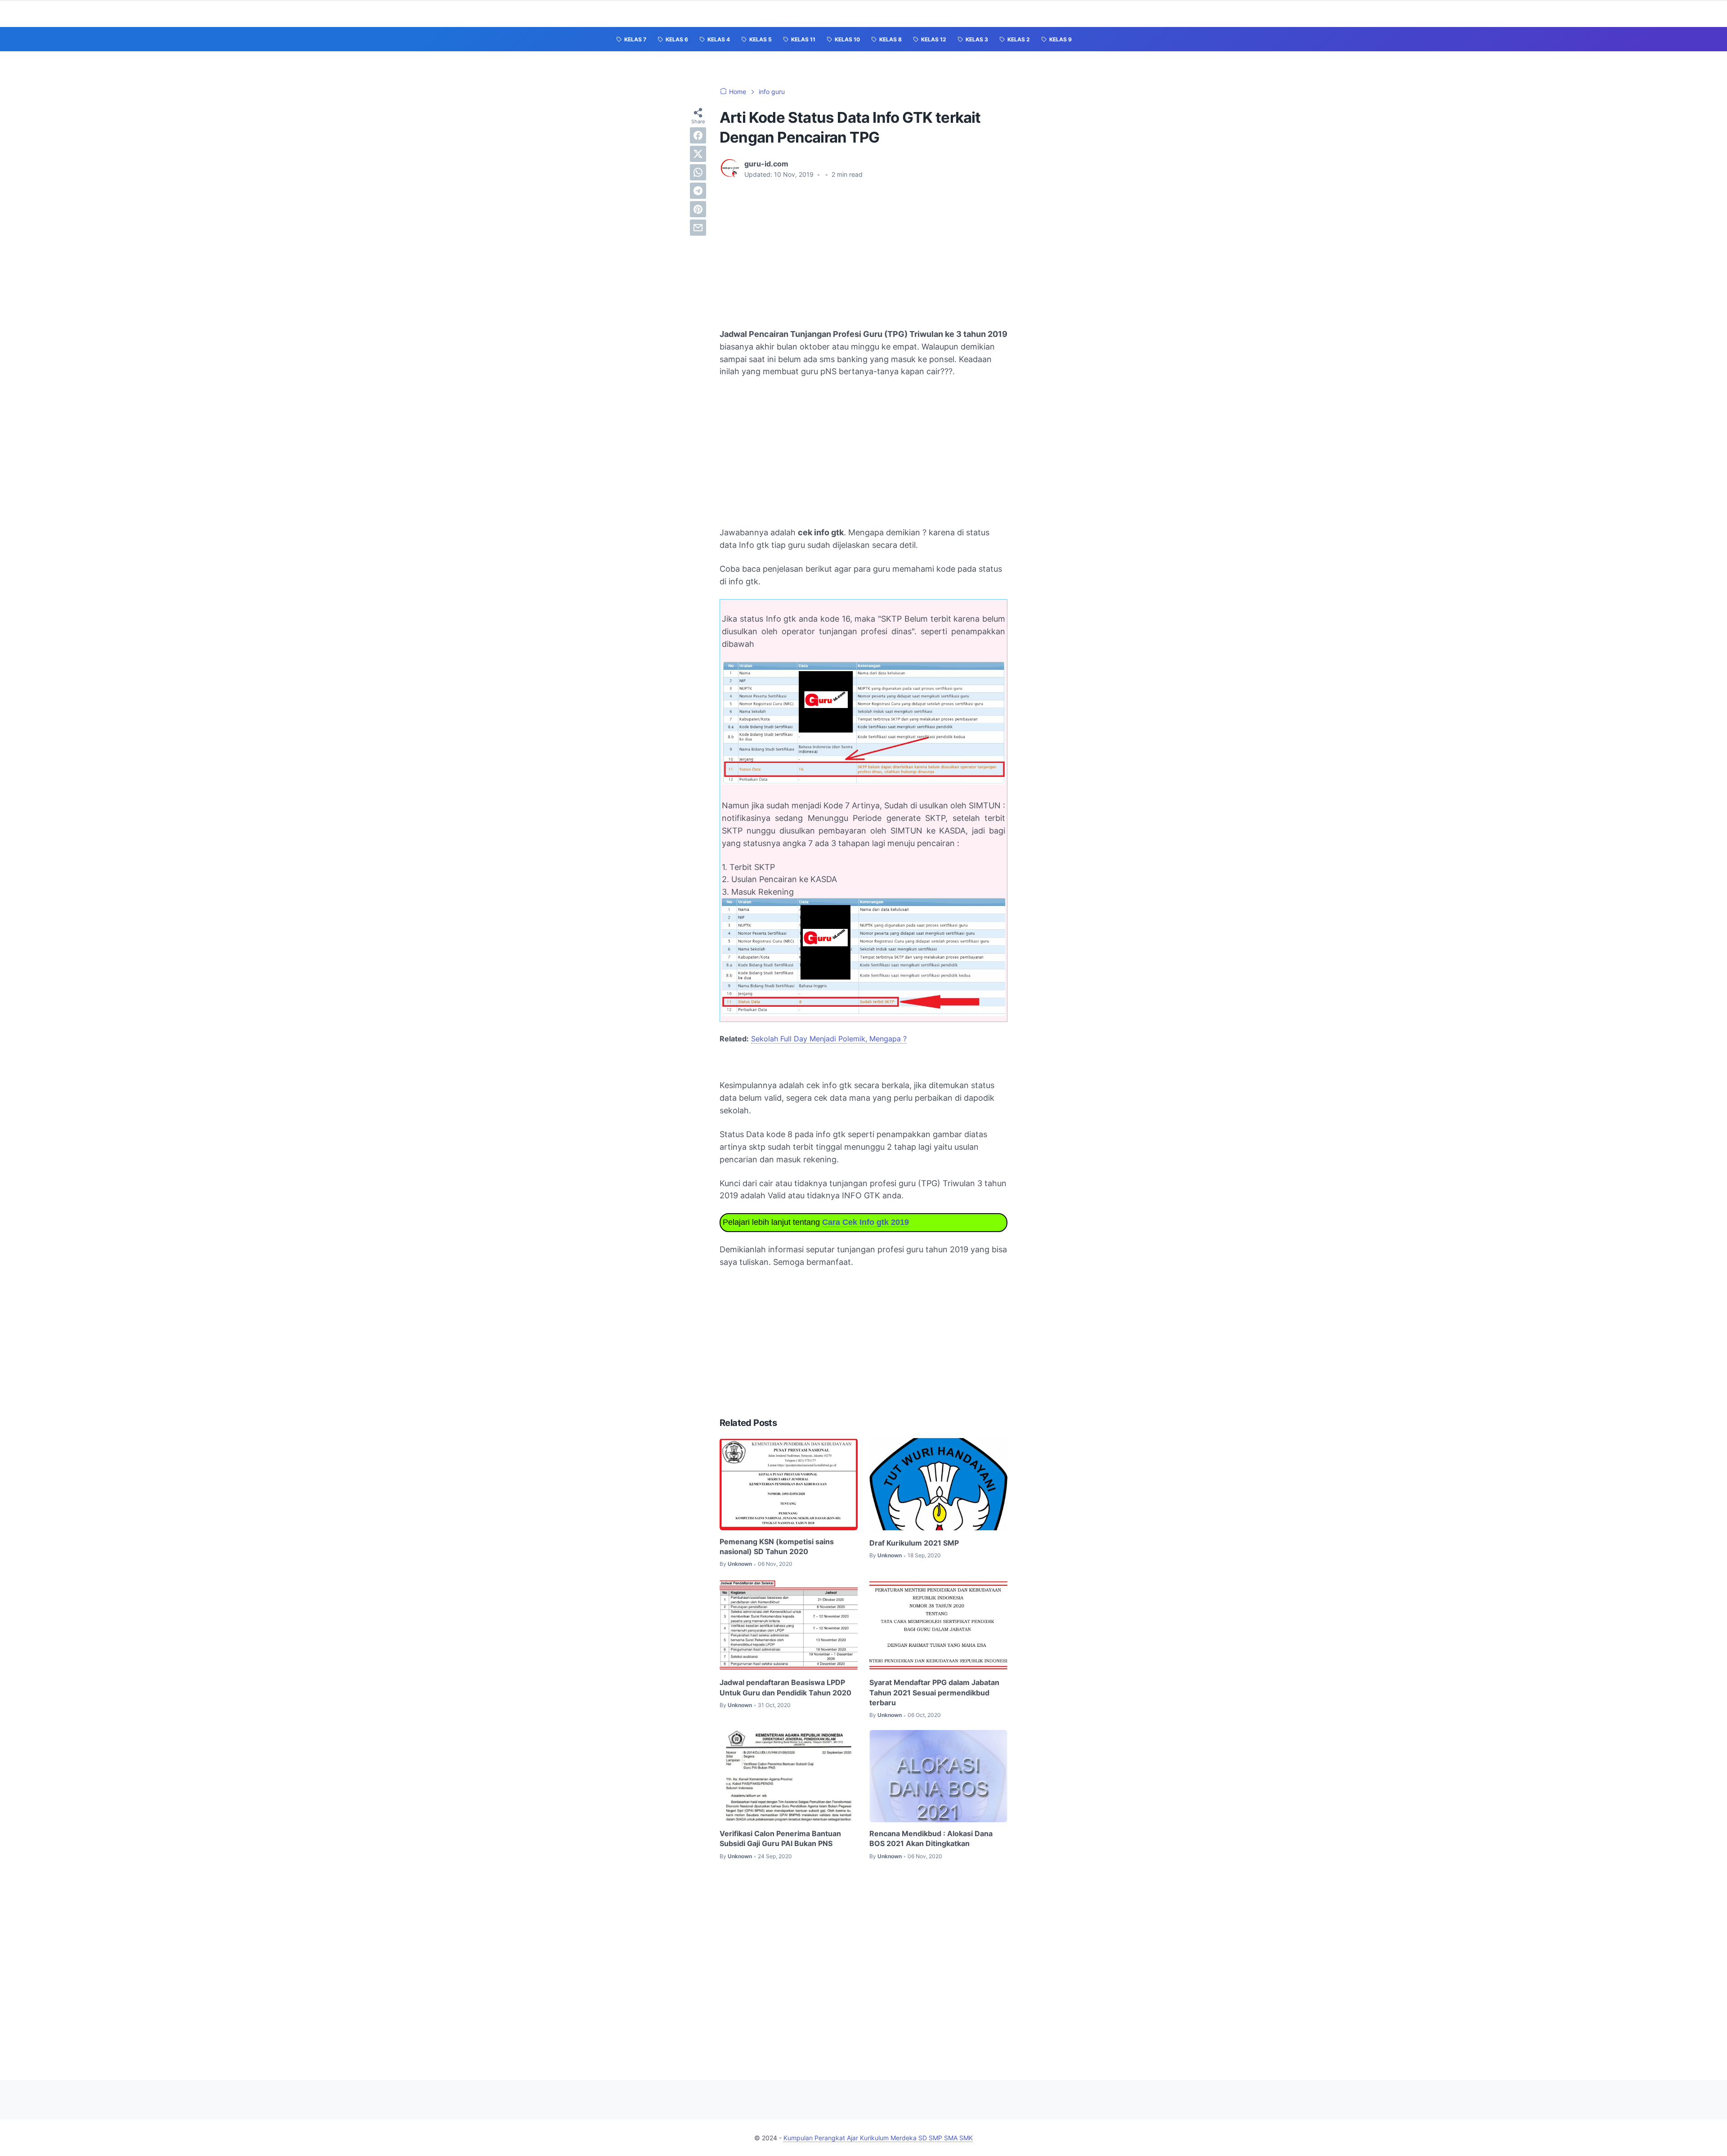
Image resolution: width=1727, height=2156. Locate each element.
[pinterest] (698, 209)
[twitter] (698, 154)
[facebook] (698, 135)
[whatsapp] (698, 172)
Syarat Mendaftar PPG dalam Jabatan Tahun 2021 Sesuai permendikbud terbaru (934, 1692)
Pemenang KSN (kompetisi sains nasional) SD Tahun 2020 (777, 1546)
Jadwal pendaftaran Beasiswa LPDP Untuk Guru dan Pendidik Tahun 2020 (785, 1687)
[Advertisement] (863, 254)
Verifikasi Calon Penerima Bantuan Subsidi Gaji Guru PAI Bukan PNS (780, 1838)
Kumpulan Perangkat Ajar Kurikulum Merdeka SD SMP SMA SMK (878, 2138)
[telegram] (698, 191)
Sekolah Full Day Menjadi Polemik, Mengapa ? (829, 1039)
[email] (698, 228)
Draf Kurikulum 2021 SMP (914, 1543)
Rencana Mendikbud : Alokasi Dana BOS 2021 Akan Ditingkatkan (931, 1838)
